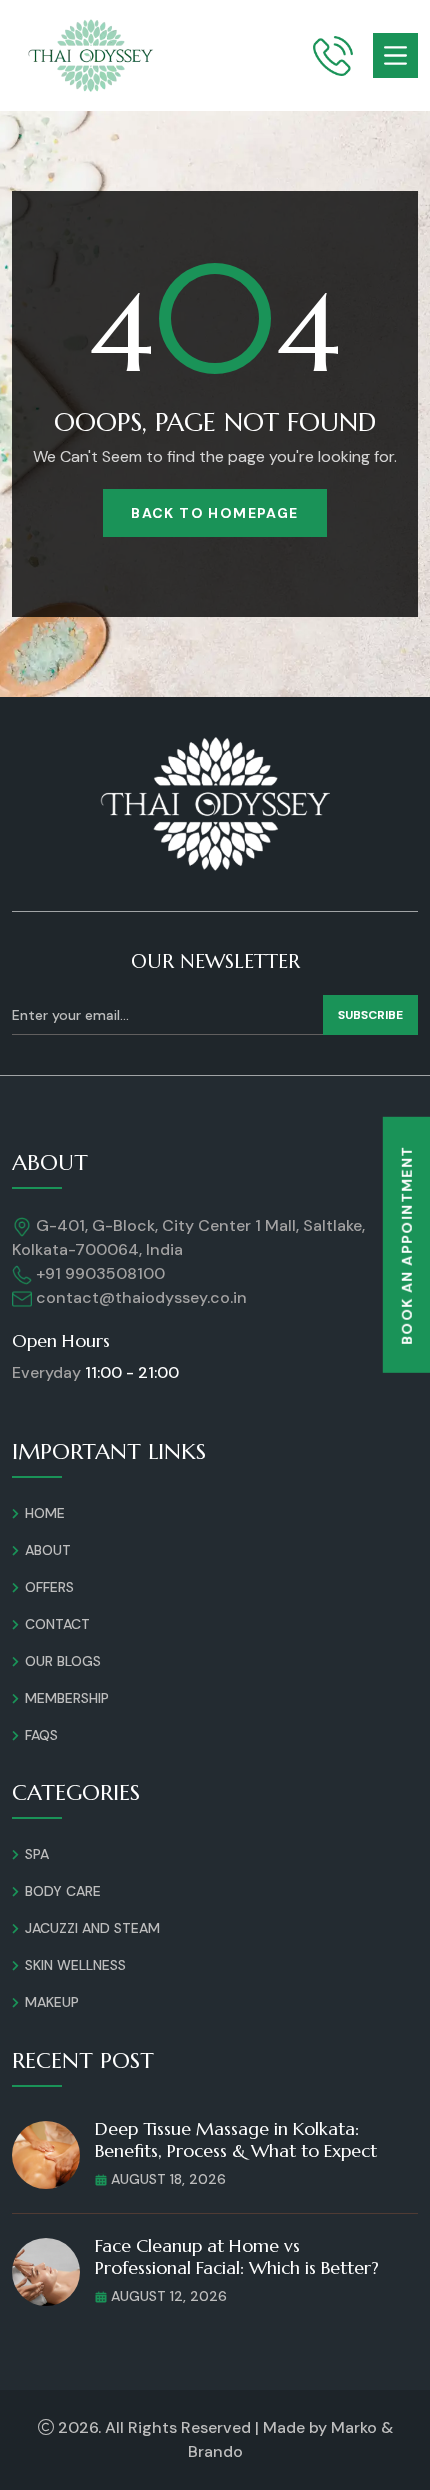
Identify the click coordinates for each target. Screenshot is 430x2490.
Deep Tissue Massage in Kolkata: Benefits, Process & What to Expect (236, 2139)
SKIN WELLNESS (75, 1965)
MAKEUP (52, 2002)
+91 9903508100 (98, 1273)
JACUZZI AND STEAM (92, 1928)
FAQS (41, 1735)
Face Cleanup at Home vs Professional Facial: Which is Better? (237, 2256)
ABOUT (48, 1550)
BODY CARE (63, 1891)
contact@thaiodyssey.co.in (141, 1297)
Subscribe (370, 1015)
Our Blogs (63, 1661)
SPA (37, 1854)
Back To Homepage (214, 513)
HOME (45, 1513)
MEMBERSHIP (67, 1698)
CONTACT (57, 1624)
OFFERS (49, 1587)
